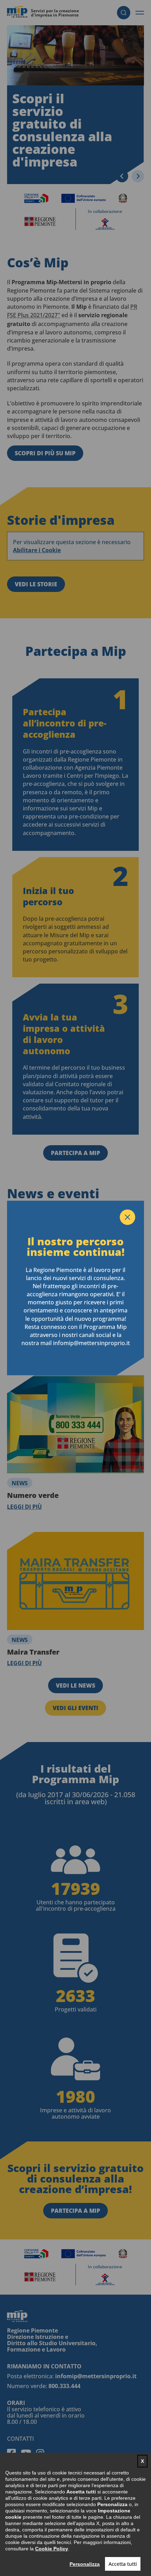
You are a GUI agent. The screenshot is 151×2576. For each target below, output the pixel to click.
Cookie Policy (52, 2549)
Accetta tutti (123, 2564)
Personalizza (85, 2564)
